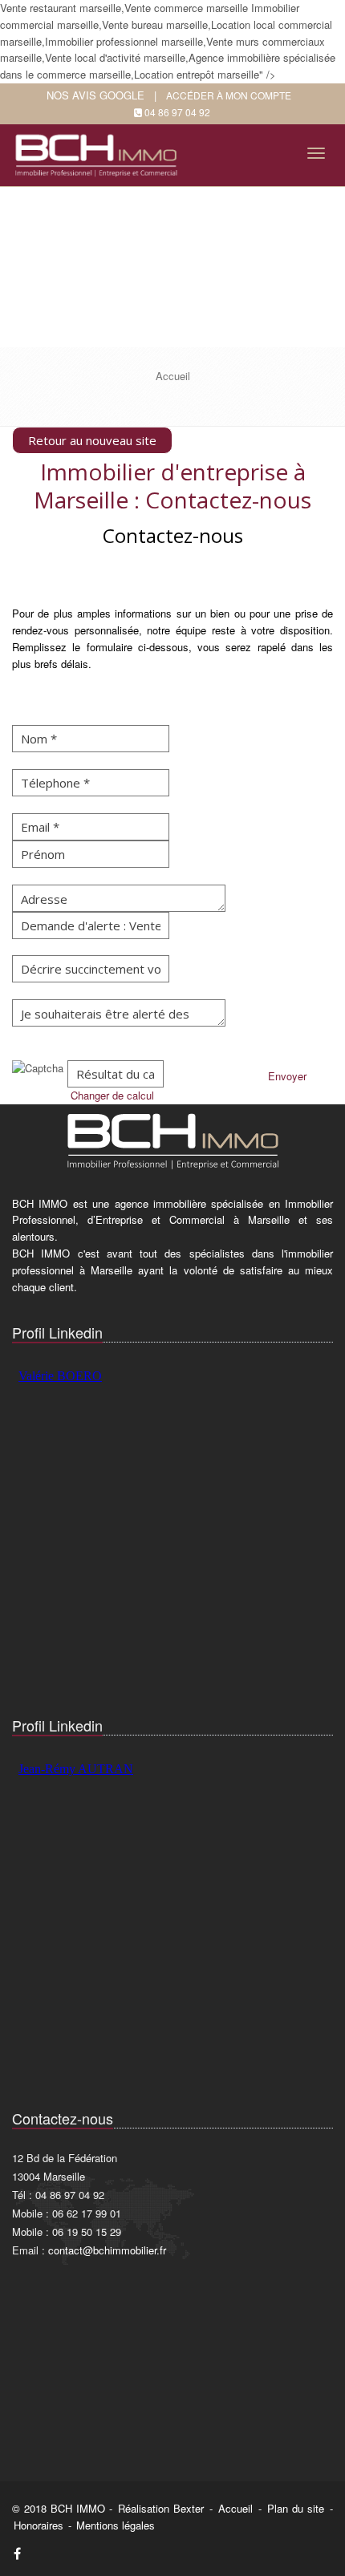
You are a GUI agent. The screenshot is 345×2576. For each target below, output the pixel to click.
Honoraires (39, 2525)
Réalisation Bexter (161, 2508)
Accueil (235, 2508)
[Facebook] (17, 2553)
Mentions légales (116, 2525)
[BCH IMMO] (99, 150)
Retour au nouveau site (92, 440)
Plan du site (296, 2508)
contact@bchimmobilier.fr (107, 2250)
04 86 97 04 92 (177, 112)
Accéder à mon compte (229, 95)
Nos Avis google (95, 95)
